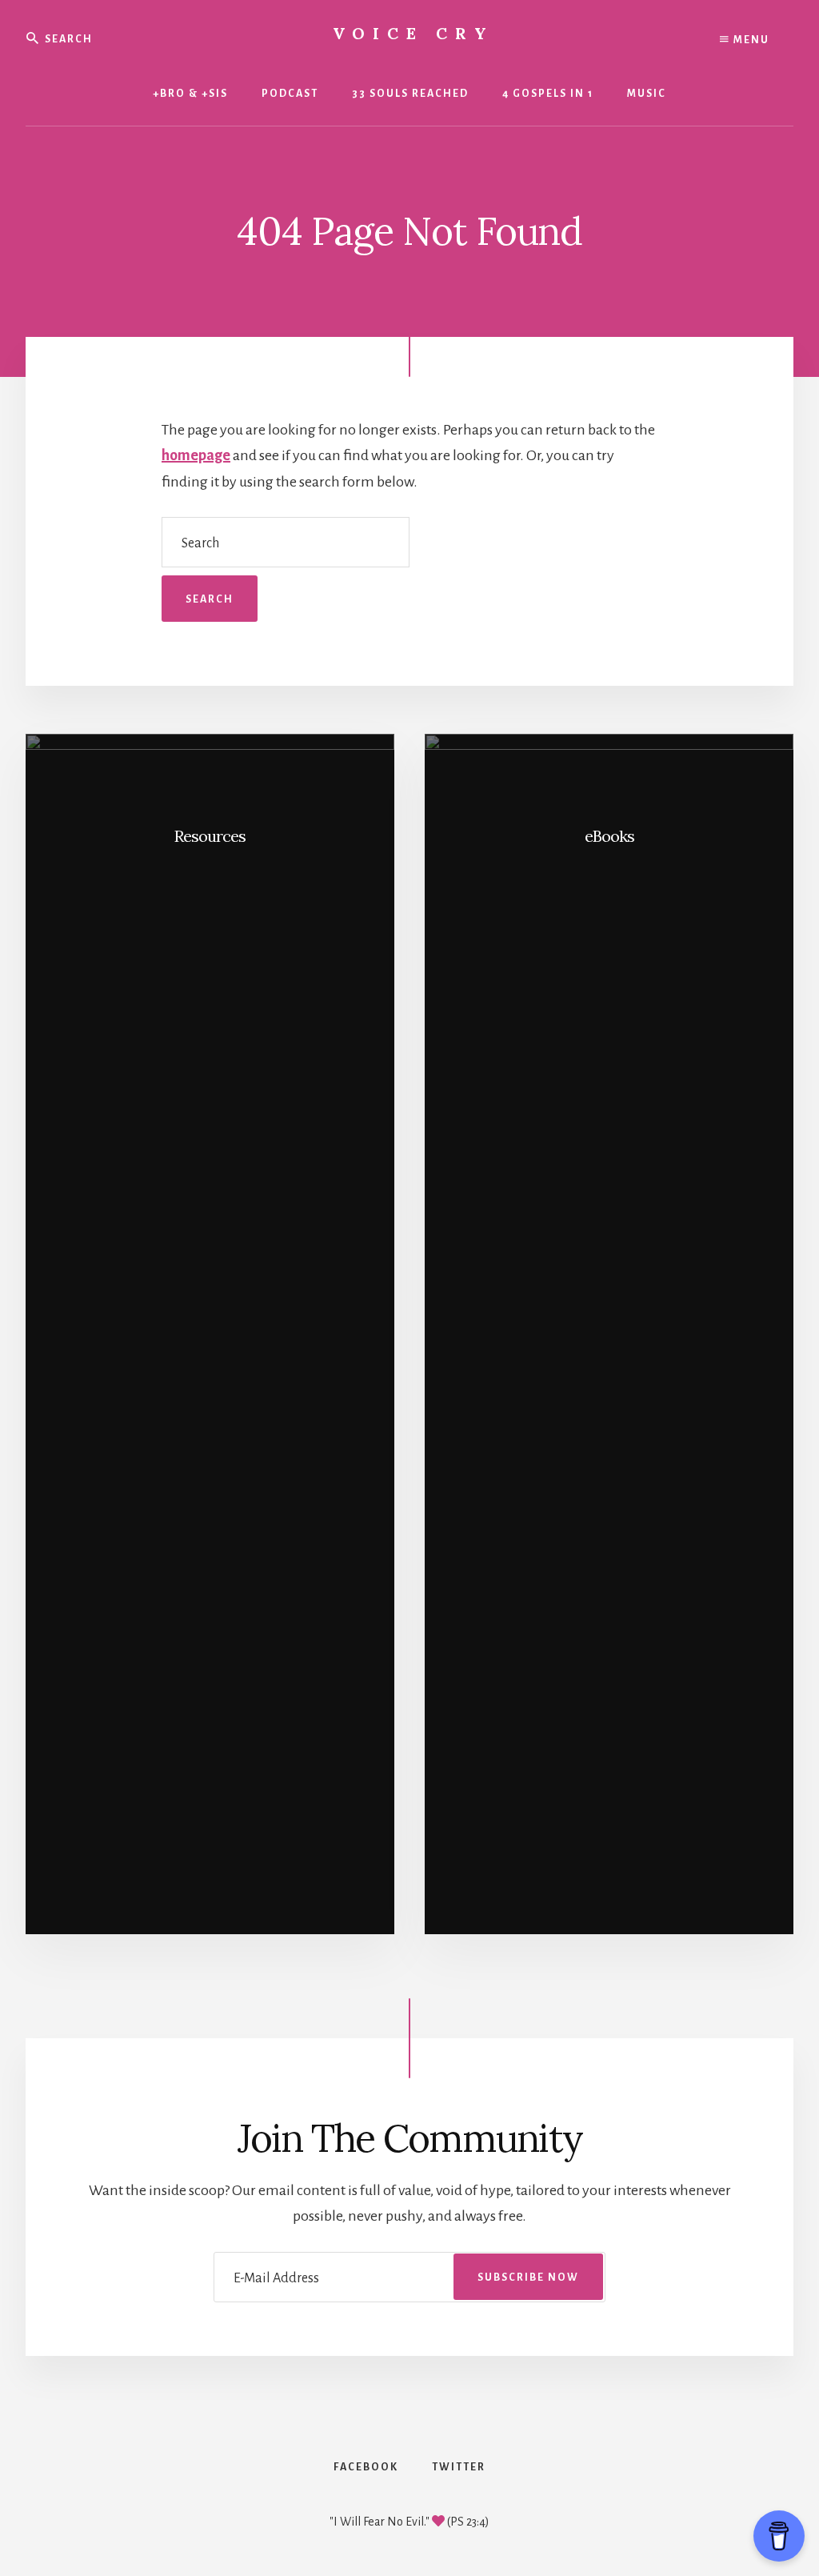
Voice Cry (413, 33)
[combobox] (122, 38)
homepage (196, 455)
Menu (750, 40)
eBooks (609, 836)
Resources (210, 836)
